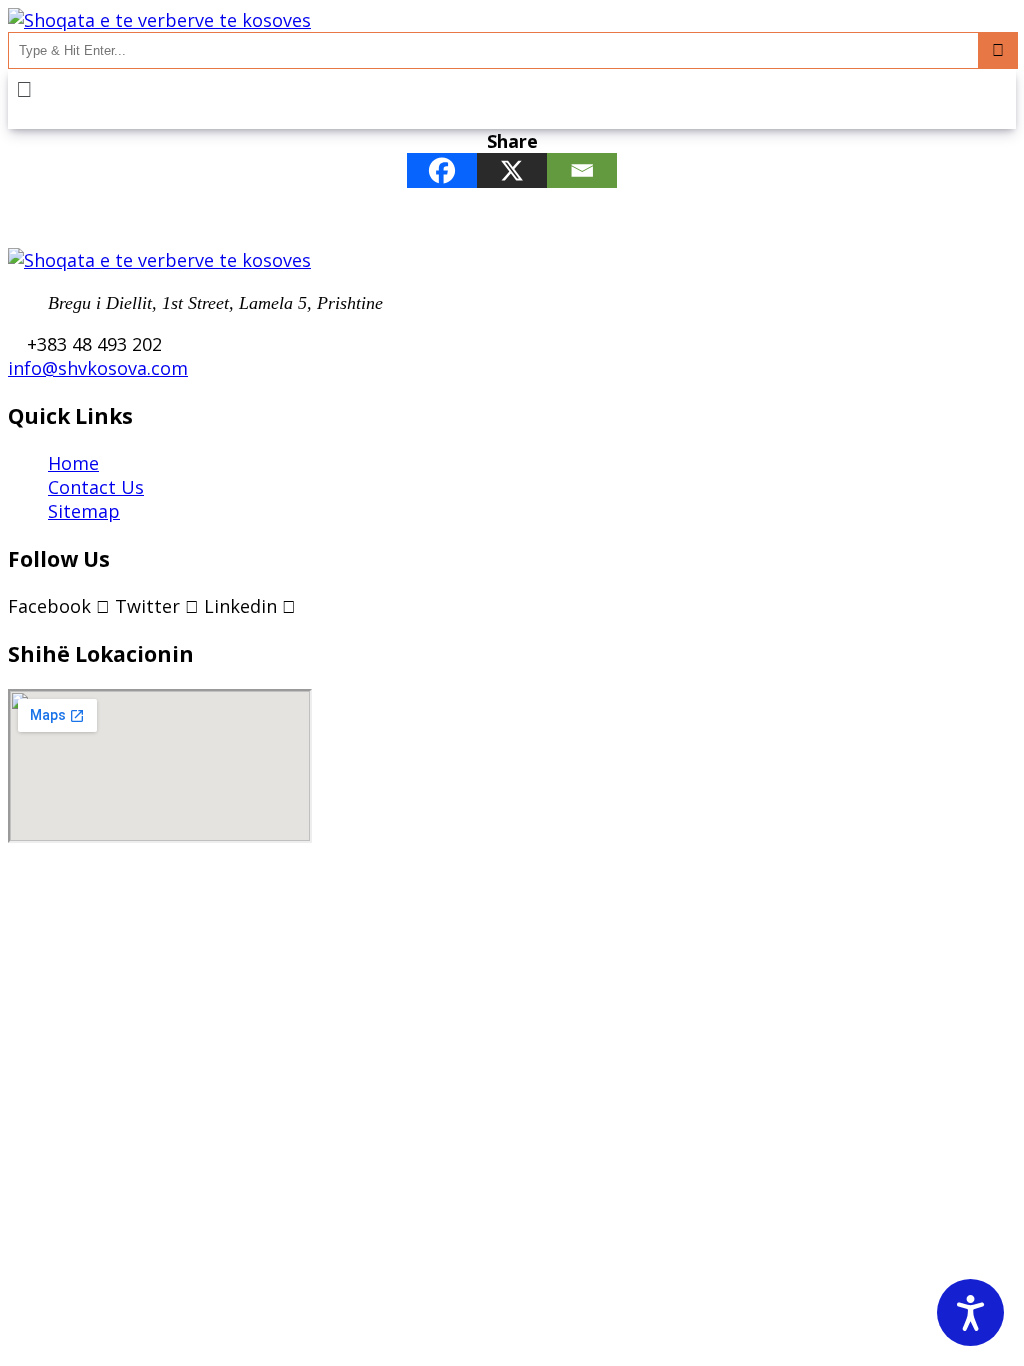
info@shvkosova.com (98, 368)
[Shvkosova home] (159, 20)
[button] (512, 87)
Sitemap (84, 511)
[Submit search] (997, 50)
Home (73, 463)
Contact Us (96, 487)
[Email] (582, 170)
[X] (512, 170)
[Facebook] (442, 170)
